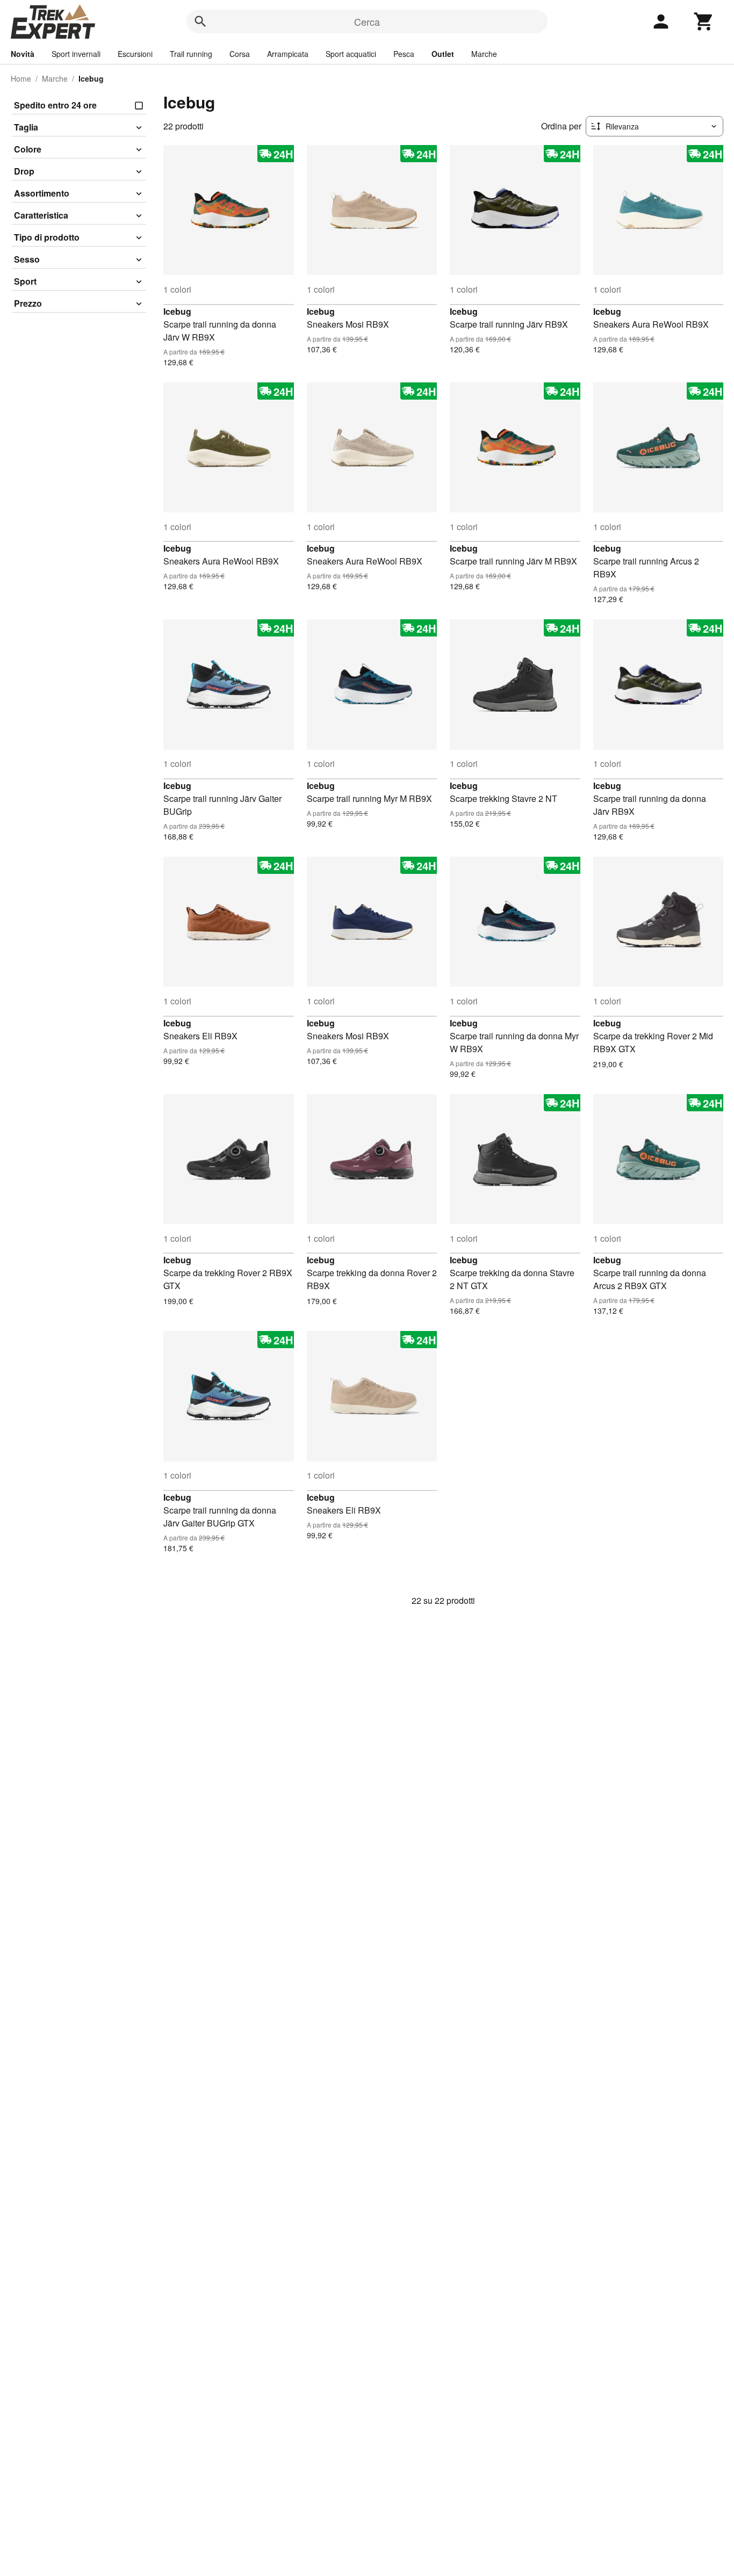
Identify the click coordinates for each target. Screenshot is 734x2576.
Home (21, 78)
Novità (23, 54)
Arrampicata (288, 54)
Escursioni (135, 54)
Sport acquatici (351, 54)
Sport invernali (76, 54)
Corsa (240, 54)
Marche (484, 54)
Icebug (177, 311)
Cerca (367, 21)
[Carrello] (704, 21)
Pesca (404, 54)
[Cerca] (200, 21)
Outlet (443, 54)
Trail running (191, 54)
